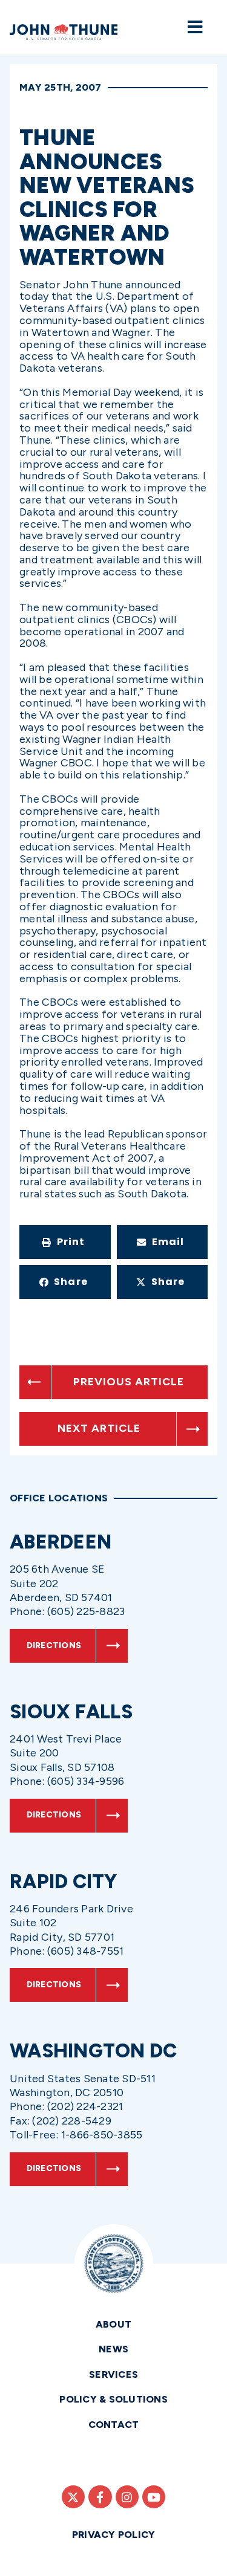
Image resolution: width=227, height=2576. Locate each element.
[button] (65, 1242)
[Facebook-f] (100, 2497)
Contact (114, 2425)
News (113, 2349)
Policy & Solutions (113, 2399)
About (113, 2324)
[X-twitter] (73, 2497)
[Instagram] (127, 2497)
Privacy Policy (114, 2535)
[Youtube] (154, 2497)
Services (113, 2374)
